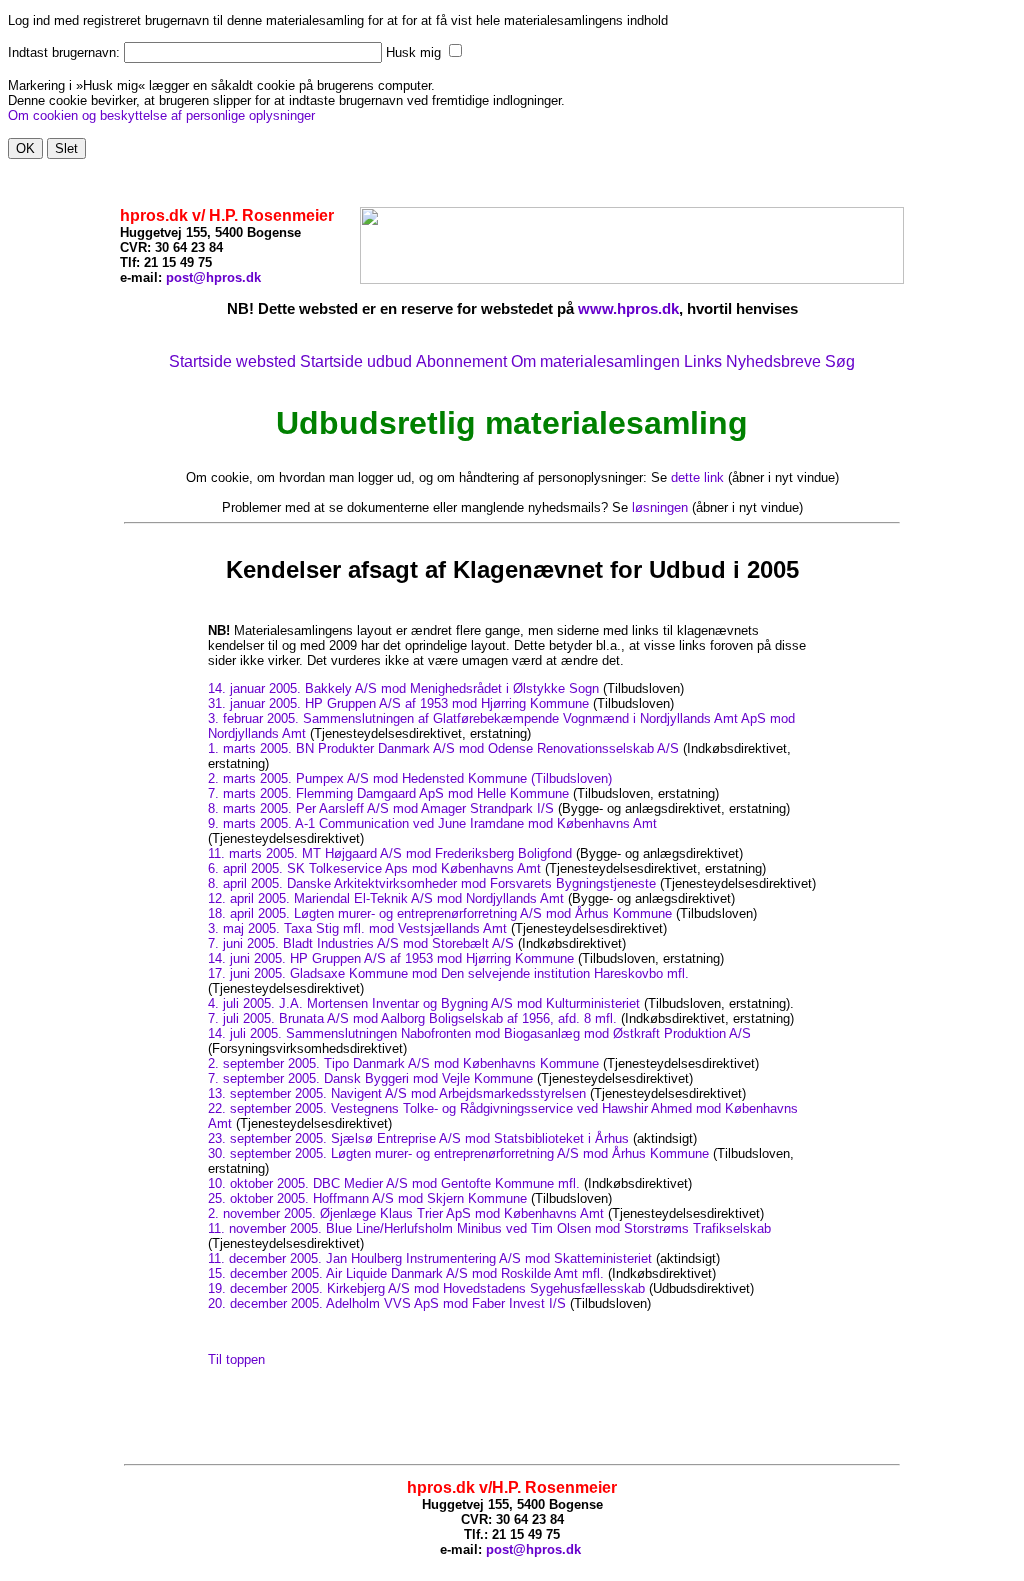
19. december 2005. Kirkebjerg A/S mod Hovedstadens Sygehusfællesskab (426, 1288)
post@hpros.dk (213, 277)
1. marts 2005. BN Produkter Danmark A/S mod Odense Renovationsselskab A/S (443, 748)
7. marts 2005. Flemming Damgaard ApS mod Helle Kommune (388, 793)
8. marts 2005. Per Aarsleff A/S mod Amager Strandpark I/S (381, 808)
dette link (697, 477)
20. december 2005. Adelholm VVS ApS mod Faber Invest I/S (387, 1303)
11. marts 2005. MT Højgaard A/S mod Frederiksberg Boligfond (390, 853)
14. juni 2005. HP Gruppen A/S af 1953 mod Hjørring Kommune (391, 958)
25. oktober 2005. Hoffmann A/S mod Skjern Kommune (367, 1198)
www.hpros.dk (628, 308)
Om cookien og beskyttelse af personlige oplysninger (161, 115)
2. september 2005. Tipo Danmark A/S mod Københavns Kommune (403, 1063)
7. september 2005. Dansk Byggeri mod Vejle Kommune (370, 1078)
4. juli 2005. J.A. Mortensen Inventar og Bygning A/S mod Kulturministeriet (424, 1003)
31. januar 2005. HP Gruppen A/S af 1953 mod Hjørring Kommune (398, 703)
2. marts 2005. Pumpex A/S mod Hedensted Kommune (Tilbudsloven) (410, 778)
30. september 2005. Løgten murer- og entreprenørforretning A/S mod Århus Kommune (458, 1153)
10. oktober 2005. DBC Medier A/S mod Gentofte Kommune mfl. (394, 1183)
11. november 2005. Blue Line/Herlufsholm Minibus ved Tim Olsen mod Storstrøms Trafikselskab (489, 1228)
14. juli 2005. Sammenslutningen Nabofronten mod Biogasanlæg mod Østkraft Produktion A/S (479, 1033)
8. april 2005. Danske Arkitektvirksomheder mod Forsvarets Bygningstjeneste (432, 883)
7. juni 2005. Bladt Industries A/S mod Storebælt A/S (361, 943)
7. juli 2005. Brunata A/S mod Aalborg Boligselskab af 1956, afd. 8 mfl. (412, 1018)
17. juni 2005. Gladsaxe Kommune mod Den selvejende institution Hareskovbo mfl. (448, 973)
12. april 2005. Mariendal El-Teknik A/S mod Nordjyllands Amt (386, 898)
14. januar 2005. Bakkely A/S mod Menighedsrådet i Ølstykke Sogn (403, 688)
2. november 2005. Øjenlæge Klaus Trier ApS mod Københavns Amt (406, 1213)
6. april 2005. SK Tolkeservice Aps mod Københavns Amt (374, 868)
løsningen (660, 507)
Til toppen (236, 1359)
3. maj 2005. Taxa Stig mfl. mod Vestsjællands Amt (357, 928)
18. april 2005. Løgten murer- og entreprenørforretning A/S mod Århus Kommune (440, 913)
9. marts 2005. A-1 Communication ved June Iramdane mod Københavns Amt (432, 823)
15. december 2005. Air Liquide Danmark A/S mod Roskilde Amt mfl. (406, 1273)
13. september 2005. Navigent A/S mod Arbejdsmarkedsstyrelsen (397, 1093)
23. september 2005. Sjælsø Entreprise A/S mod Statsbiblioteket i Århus (418, 1138)
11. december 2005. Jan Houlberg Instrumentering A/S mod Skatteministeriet (430, 1258)
